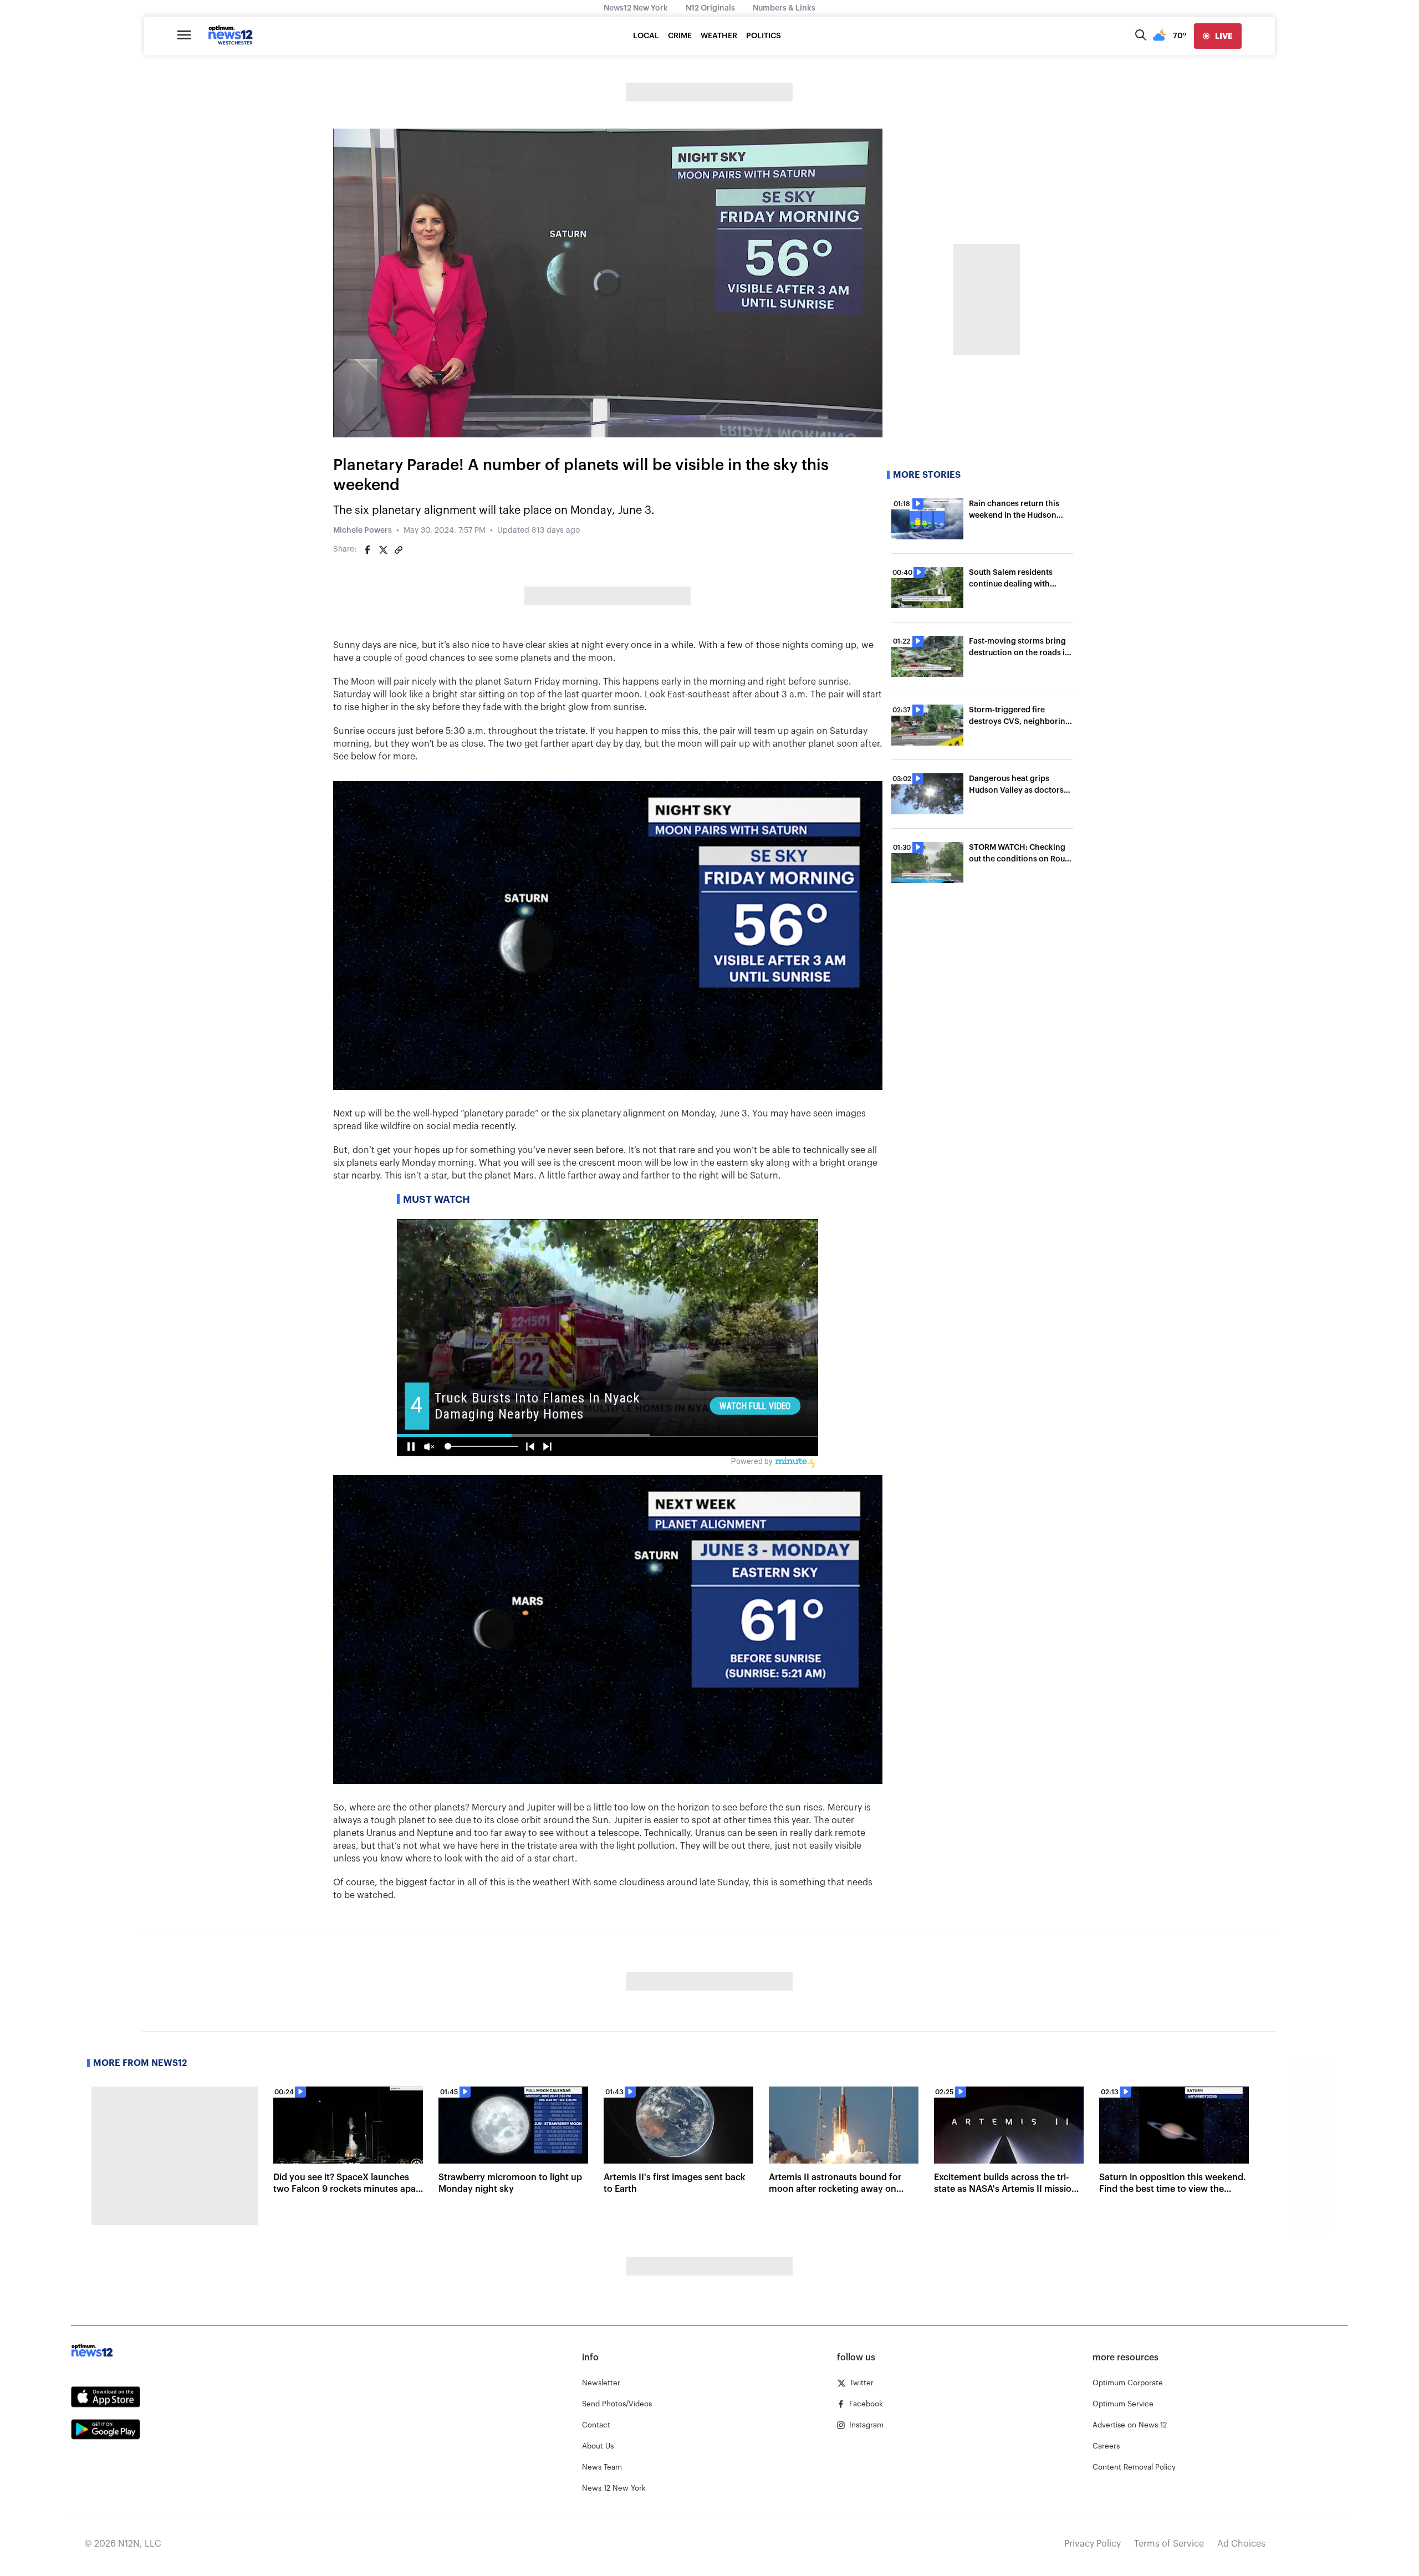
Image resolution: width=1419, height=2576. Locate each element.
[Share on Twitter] (383, 550)
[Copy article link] (399, 550)
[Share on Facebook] (367, 550)
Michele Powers (363, 530)
